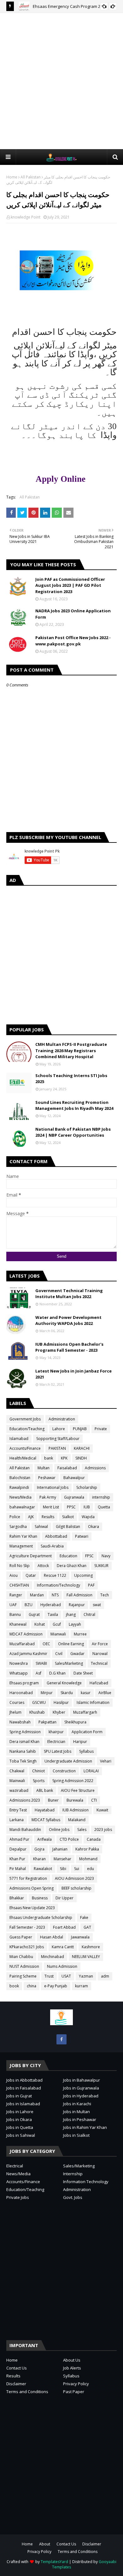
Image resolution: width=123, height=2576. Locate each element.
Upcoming (83, 1575)
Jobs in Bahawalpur (82, 2080)
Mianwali (58, 1634)
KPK (64, 1458)
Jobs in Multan (76, 2112)
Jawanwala (80, 1937)
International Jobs (53, 1487)
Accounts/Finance (25, 1448)
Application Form (87, 1732)
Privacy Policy (76, 2384)
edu (91, 1869)
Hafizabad (99, 1683)
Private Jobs (18, 2197)
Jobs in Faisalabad (24, 2088)
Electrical (15, 2166)
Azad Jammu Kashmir (28, 1654)
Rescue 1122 (55, 1575)
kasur (86, 1693)
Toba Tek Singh (23, 1761)
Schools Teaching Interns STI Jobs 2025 (71, 1079)
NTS (55, 1595)
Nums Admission (62, 1966)
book (14, 1986)
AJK (31, 1517)
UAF (13, 1605)
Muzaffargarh (85, 1712)
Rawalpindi (19, 1487)
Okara (94, 1527)
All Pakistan (31, 177)
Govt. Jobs (73, 2197)
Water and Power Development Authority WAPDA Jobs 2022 (68, 1320)
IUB (87, 1507)
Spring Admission (25, 1732)
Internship (73, 2174)
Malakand (77, 1820)
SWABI (41, 1663)
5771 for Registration (28, 1878)
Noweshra (19, 1663)
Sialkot (68, 1517)
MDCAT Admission (26, 1634)
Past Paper (74, 2392)
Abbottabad (56, 1536)
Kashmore (91, 1947)
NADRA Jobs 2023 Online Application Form (73, 614)
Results (48, 1517)
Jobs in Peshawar (80, 2119)
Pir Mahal (18, 1869)
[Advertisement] (61, 81)
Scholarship (87, 1487)
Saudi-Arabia (52, 1546)
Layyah (75, 1624)
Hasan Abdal (52, 1937)
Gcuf (57, 1624)
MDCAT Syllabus (46, 1820)
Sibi (63, 1869)
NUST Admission (24, 1966)
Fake (84, 1917)
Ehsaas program (24, 1683)
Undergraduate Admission (68, 1761)
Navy (106, 1556)
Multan (44, 1468)
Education (68, 1556)
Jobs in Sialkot (76, 2135)
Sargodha (18, 1527)
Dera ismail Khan (24, 1742)
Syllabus (86, 1751)
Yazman (86, 1976)
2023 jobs (103, 1830)
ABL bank (45, 1790)
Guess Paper (21, 1937)
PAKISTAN (57, 1448)
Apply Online (62, 479)
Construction (64, 1771)
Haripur (80, 1742)
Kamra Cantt (63, 1947)
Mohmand (88, 1859)
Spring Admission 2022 (73, 1781)
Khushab (37, 1712)
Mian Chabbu (21, 1957)
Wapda (88, 1517)
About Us (72, 2360)
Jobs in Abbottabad (24, 2080)
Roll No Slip (20, 1566)
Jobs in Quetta (20, 2127)
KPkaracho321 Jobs (27, 1947)
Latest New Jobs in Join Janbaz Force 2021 (73, 1374)
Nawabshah (20, 1722)
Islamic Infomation (93, 1702)
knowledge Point (26, 217)
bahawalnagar (22, 1507)
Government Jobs (25, 1419)
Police (15, 1517)
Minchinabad (53, 1957)
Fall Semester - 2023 (27, 1927)
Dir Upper (64, 1898)
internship (101, 1497)
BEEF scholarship (76, 1888)
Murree (80, 1634)
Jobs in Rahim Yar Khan (85, 2127)
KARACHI (82, 1448)
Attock (43, 1566)
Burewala (75, 1800)
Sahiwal (41, 1527)
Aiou (14, 1575)
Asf (38, 1673)
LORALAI (91, 1771)
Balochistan (20, 1478)
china (32, 1986)
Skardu (67, 1693)
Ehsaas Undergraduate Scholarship (41, 1917)
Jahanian (60, 1849)
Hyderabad (51, 1605)
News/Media (20, 1497)
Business (40, 1898)
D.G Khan (57, 1673)
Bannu (15, 1614)
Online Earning (71, 1644)
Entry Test (18, 1810)
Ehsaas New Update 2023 (32, 1908)
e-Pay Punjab (56, 1986)
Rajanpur (77, 1605)
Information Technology (86, 2182)
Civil (59, 1654)
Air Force (100, 1644)
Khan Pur (17, 1859)
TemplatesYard (54, 2562)
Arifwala (44, 1839)
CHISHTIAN (19, 1585)
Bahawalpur (74, 1478)
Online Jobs (59, 1830)
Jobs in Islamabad (23, 2104)
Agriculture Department (31, 1556)
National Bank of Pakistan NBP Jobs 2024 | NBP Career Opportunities (73, 1132)
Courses (17, 1702)
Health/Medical (23, 1458)
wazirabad (19, 1790)
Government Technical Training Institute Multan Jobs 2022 (69, 1294)
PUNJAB (80, 1429)
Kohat (40, 1624)
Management (21, 1546)
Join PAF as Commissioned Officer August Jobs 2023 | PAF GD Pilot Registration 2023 (70, 585)
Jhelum (15, 1712)
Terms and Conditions (27, 2392)
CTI (94, 1800)
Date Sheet (83, 1673)
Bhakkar (17, 1898)
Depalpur (18, 1849)
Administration (62, 1419)
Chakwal (17, 1771)
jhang (71, 1614)
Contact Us (17, 2368)
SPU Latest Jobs (58, 1751)
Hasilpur (61, 1702)
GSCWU (39, 1702)
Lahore (59, 1429)
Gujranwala (74, 1497)
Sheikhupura (75, 1722)
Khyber (59, 1712)
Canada (94, 1839)
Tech (105, 1595)
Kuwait (102, 1810)
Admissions (95, 1468)
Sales (82, 1830)
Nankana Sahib (23, 1751)
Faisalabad (67, 1468)
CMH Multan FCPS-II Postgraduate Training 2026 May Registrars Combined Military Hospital (71, 1050)
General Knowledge (64, 1683)
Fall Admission (79, 1595)
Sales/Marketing (69, 1663)
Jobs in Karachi (77, 2104)
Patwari (82, 1536)
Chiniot (38, 1771)
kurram (82, 1986)
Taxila (53, 1614)
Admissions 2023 (25, 1800)
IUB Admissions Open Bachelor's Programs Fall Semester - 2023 (69, 1347)
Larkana (17, 1820)
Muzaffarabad (22, 1644)
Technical (99, 1663)
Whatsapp (19, 1673)
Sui (77, 1869)
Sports (39, 1781)
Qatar (31, 1575)
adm (105, 1976)
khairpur (56, 1732)
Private (101, 1429)
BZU (29, 1605)
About (45, 2544)
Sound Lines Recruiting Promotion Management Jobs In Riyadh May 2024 (74, 1105)
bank (49, 1458)
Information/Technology (59, 1585)
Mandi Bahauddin (25, 1830)
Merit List (51, 1507)
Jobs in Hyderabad (81, 2096)
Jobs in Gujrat (19, 2096)
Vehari (106, 1761)
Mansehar (62, 1859)
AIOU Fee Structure (78, 1790)
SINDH (81, 1458)
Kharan (39, 1859)
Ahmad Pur (19, 1839)
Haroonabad (21, 1693)
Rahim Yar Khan (23, 1536)
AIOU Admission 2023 (74, 1878)
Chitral (89, 1614)
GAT (87, 1927)
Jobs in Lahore (20, 2112)
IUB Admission (76, 1810)
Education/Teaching (27, 1429)
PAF (91, 1585)
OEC (46, 1644)
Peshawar (47, 1478)
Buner (53, 1800)
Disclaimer (16, 2384)
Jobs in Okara (19, 2119)
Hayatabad (45, 1810)
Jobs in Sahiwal (21, 2135)
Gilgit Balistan (68, 1527)
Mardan (37, 1595)
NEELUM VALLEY (86, 1957)
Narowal (100, 1654)
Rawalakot (43, 1869)
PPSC (71, 1507)
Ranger (16, 1595)
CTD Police (69, 1839)
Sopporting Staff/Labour (58, 1439)
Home (12, 177)
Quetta (104, 1507)
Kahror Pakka (87, 1849)
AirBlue (105, 1693)
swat (97, 1605)
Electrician (56, 1742)
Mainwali (17, 1781)
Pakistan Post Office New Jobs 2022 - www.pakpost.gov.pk (73, 641)
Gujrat (34, 1614)
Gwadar (77, 1654)
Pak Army (48, 1497)
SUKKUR (101, 1566)
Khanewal (18, 1624)
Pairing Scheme (23, 1976)
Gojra (39, 1849)
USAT (66, 1976)
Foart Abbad (64, 1927)
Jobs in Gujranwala (81, 2088)
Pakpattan (47, 1722)
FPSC (89, 1556)
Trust (49, 1976)
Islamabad (19, 1439)
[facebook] (61, 2039)
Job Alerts (72, 2368)
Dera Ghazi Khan (72, 1566)
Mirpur (47, 1693)
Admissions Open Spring (32, 1888)
